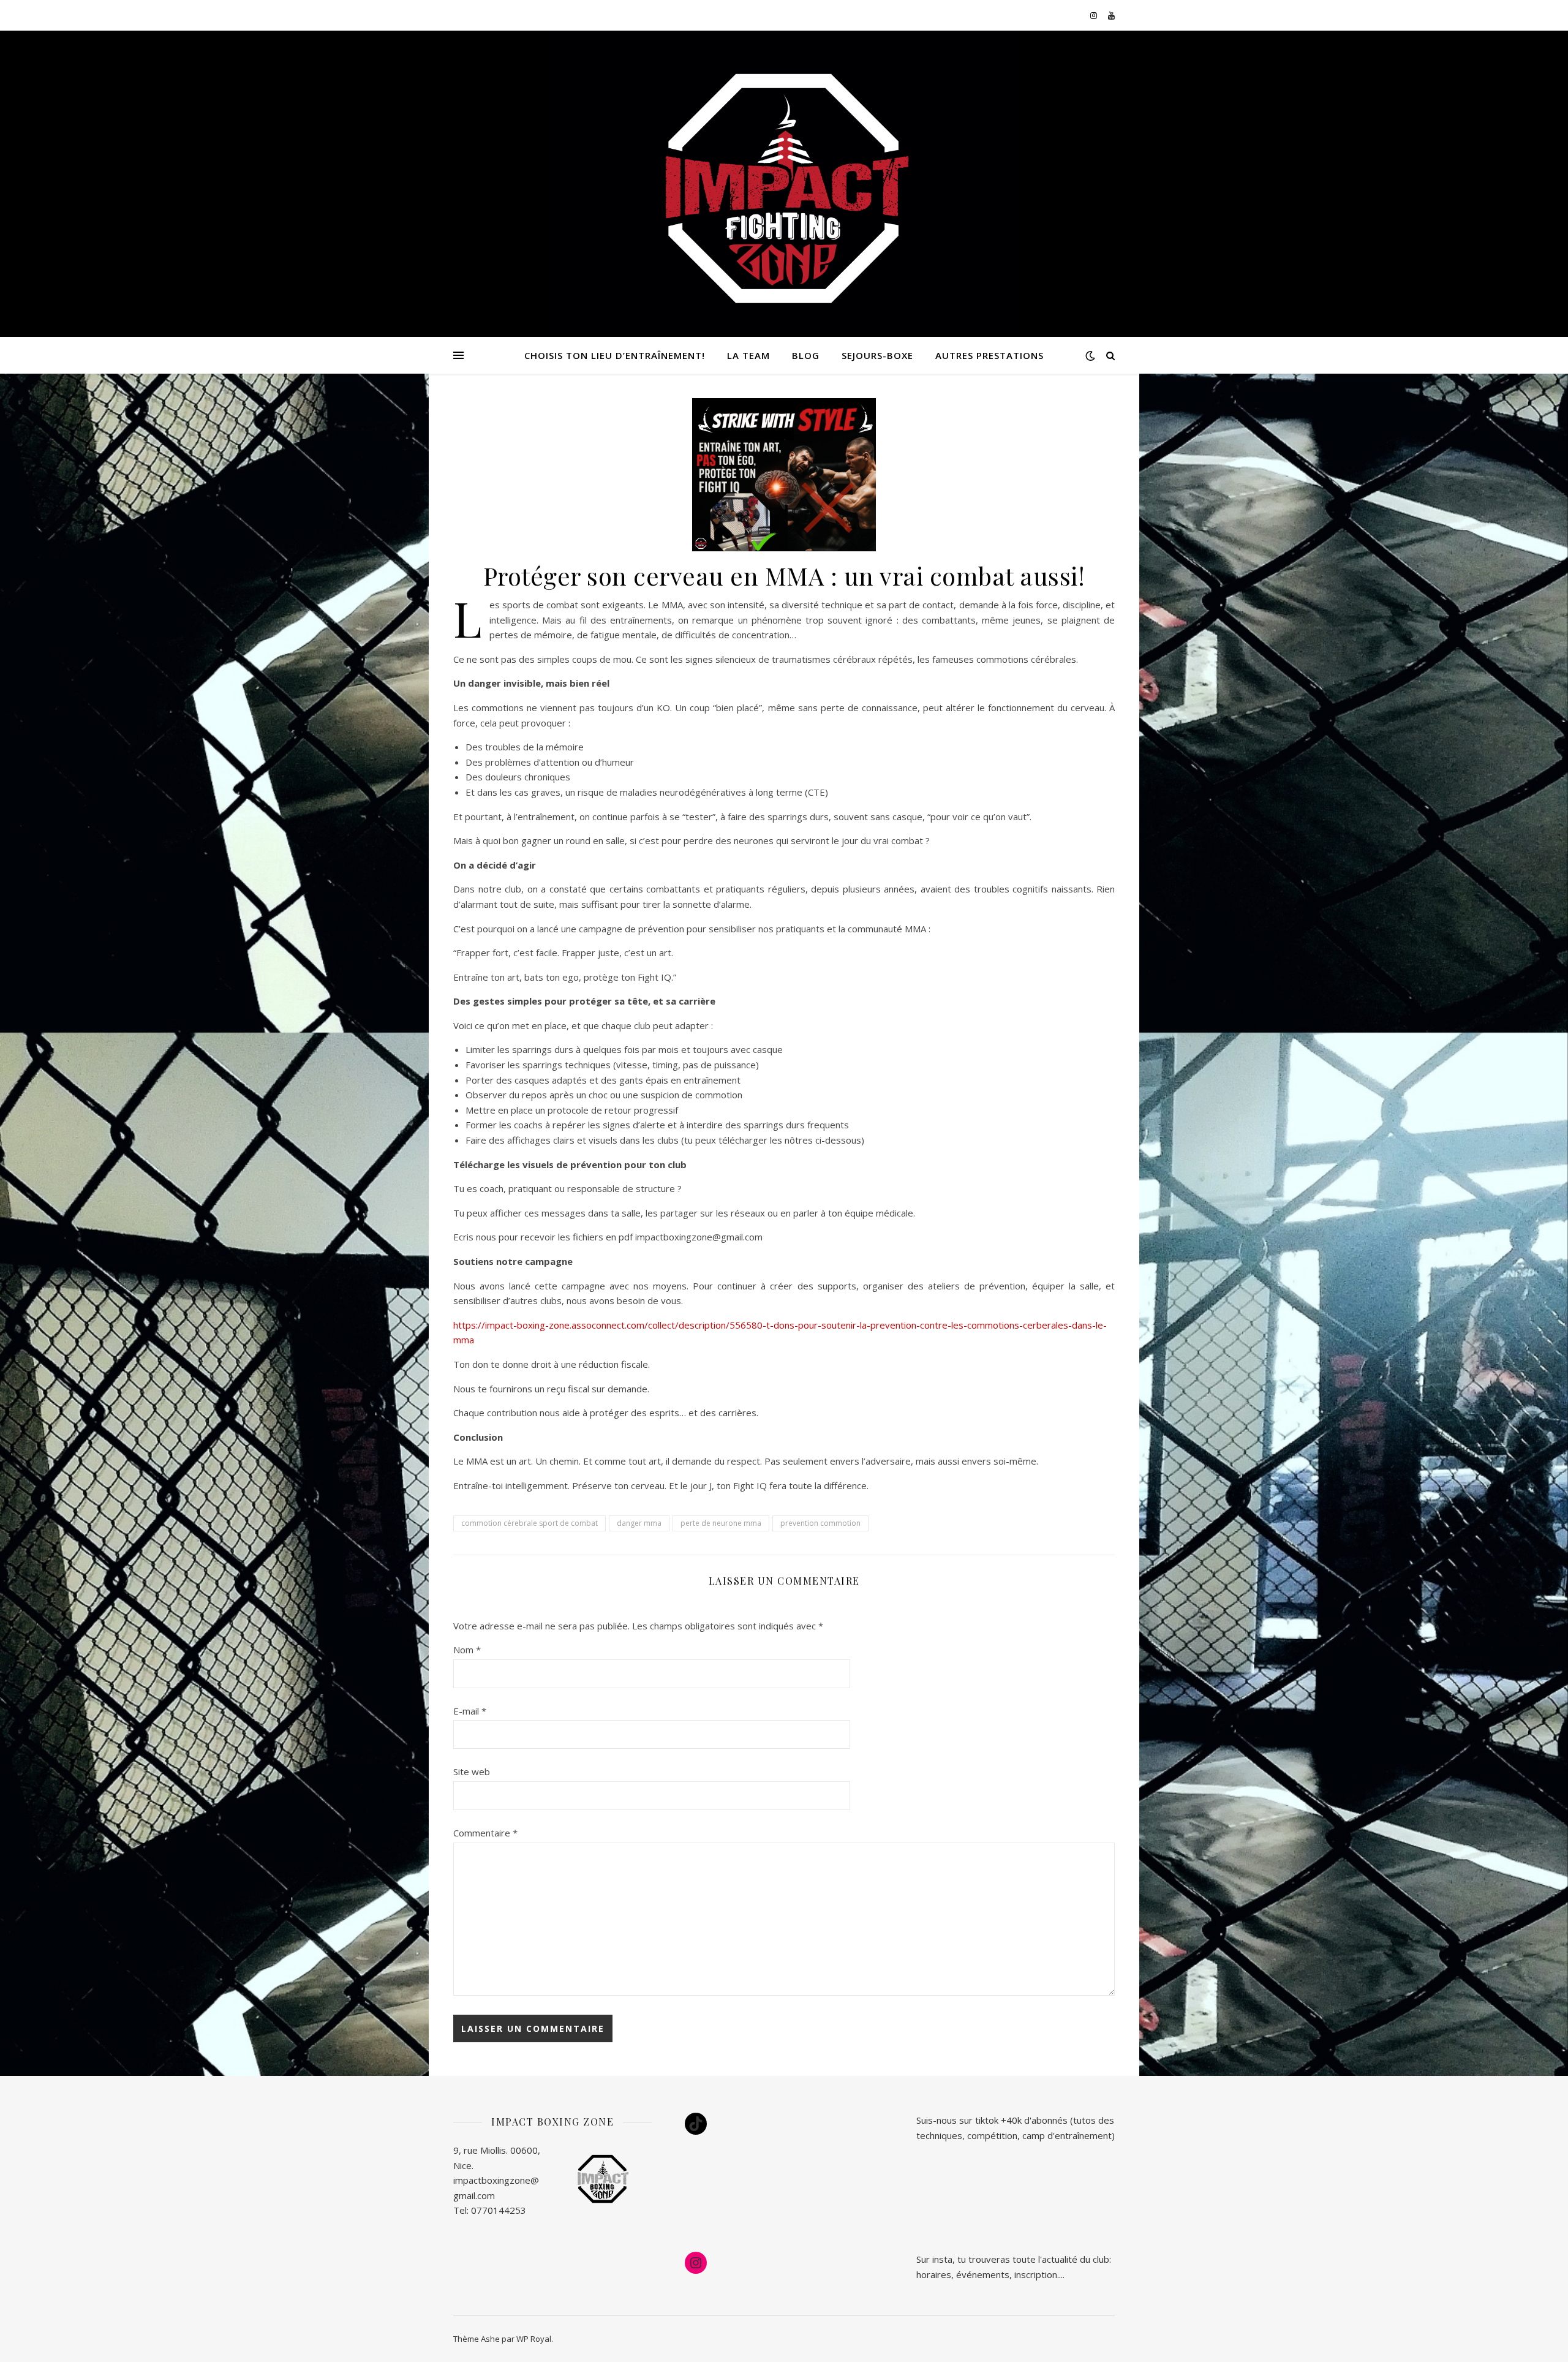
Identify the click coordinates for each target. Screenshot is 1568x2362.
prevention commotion (820, 1523)
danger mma (639, 1523)
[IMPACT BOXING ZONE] (784, 190)
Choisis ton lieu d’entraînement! (615, 355)
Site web (472, 1772)
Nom (467, 1650)
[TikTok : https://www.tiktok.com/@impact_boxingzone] (696, 2124)
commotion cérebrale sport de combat (530, 1523)
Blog (806, 355)
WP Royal (534, 2339)
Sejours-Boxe (877, 355)
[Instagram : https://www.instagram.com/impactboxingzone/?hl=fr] (696, 2263)
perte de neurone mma (721, 1523)
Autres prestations (989, 355)
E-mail (470, 1711)
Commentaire (485, 1833)
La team (748, 355)
